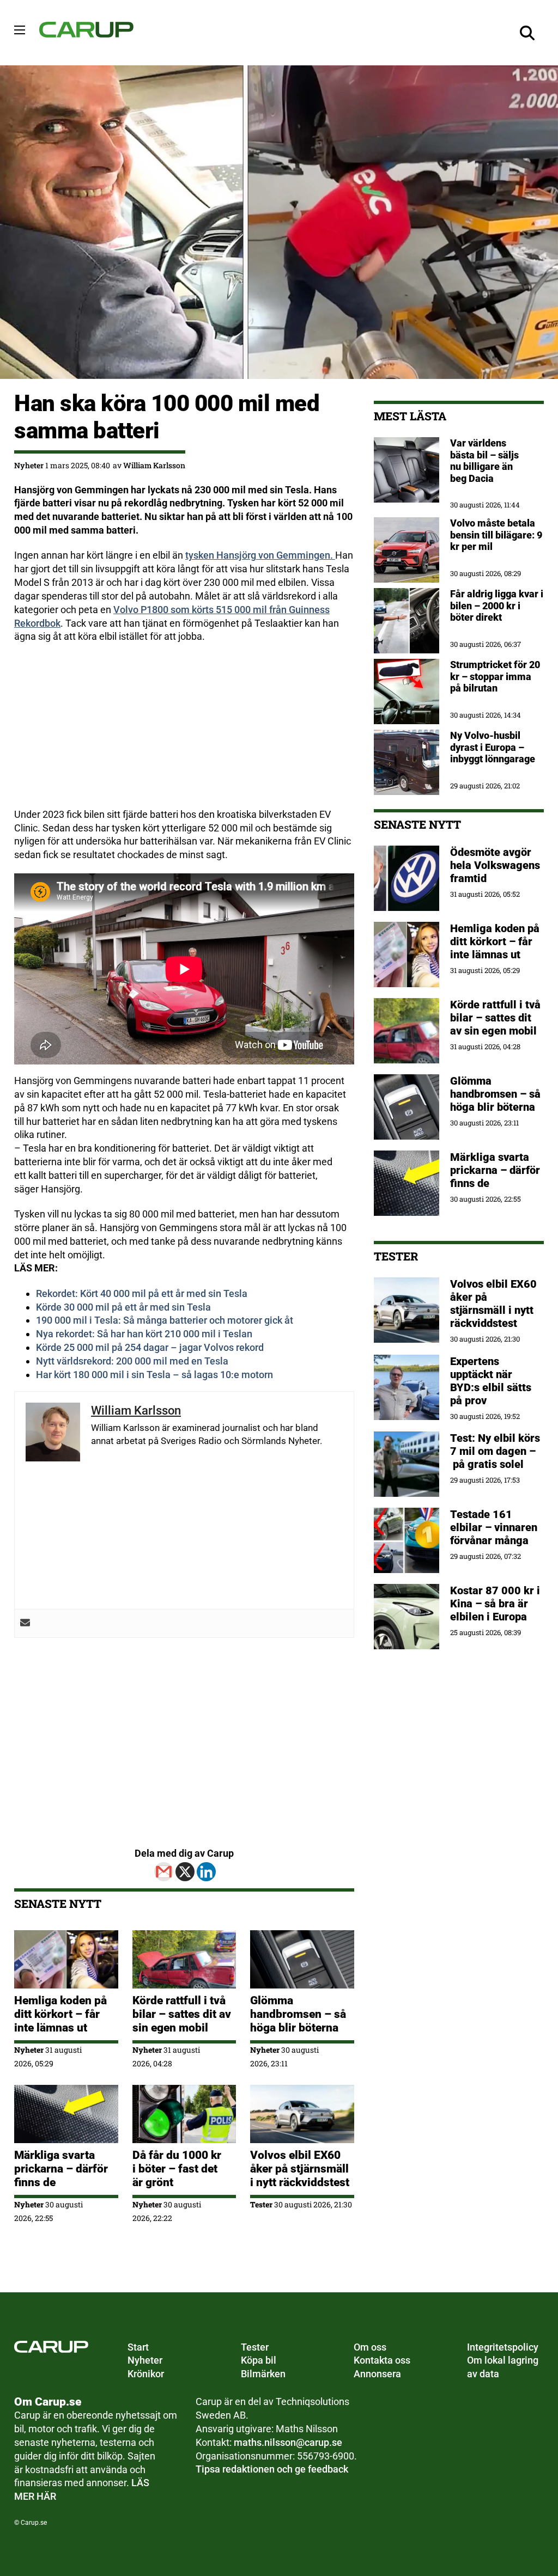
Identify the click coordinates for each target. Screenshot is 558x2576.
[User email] (25, 1623)
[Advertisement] (184, 732)
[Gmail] (164, 1872)
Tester (261, 2204)
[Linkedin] (206, 1872)
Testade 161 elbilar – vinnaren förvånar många (494, 1527)
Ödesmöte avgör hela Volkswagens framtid (495, 865)
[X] (185, 1872)
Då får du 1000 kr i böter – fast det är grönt (177, 2169)
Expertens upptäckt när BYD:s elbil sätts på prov (491, 1381)
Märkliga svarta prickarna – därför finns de (61, 2169)
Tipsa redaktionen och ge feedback (272, 2469)
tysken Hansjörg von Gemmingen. (260, 555)
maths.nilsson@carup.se (288, 2442)
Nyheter (29, 465)
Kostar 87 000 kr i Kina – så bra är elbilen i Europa (495, 1604)
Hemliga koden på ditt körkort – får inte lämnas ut (60, 2014)
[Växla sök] (527, 33)
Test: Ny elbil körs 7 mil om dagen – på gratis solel (495, 1451)
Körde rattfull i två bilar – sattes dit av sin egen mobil (182, 2014)
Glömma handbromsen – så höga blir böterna (298, 2014)
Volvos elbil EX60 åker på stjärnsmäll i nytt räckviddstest (300, 2169)
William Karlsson (154, 465)
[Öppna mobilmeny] (20, 30)
